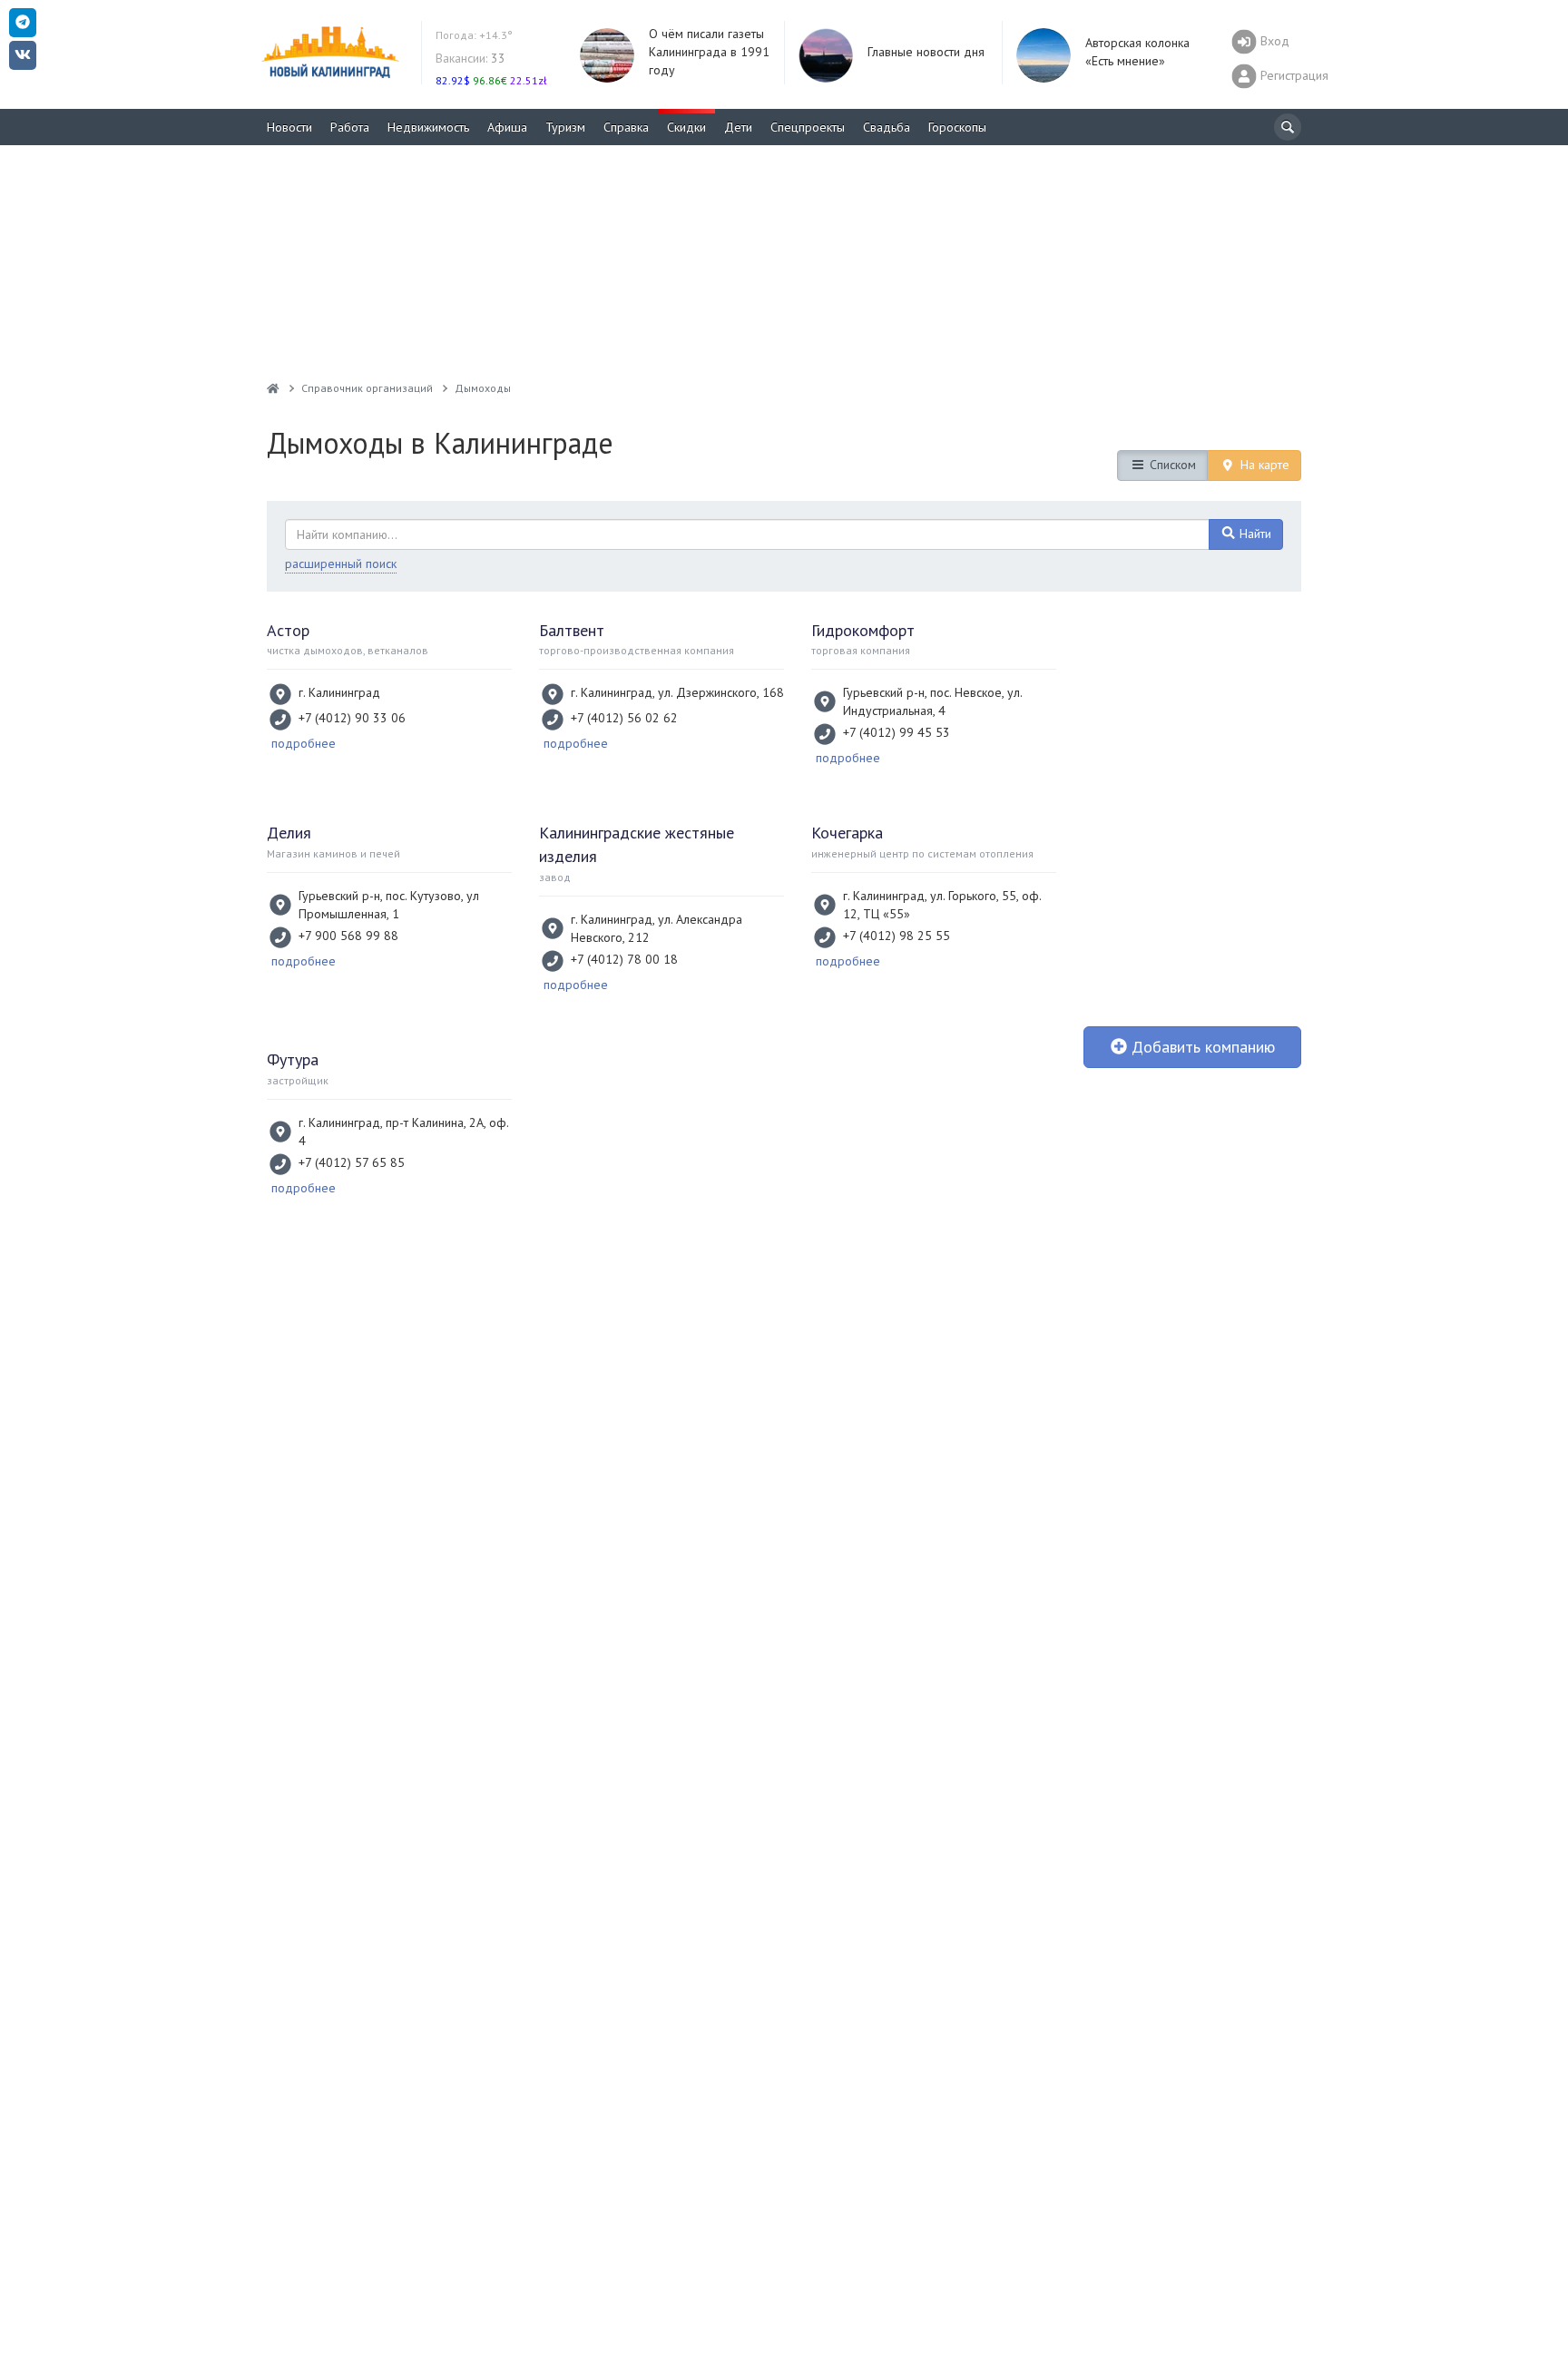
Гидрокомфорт (863, 630)
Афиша (507, 127)
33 (470, 58)
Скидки (686, 127)
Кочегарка (847, 833)
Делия (289, 833)
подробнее (304, 743)
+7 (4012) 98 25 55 (897, 936)
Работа (350, 127)
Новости (289, 127)
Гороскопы (957, 127)
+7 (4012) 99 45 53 (897, 732)
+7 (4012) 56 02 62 (624, 718)
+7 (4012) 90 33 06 (352, 718)
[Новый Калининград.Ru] (273, 388)
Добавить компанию (1201, 1047)
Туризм (565, 127)
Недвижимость (428, 127)
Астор (288, 630)
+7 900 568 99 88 (348, 936)
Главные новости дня (926, 52)
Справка (626, 127)
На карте (1263, 465)
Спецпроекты (808, 127)
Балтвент (572, 630)
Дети (738, 127)
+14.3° (474, 35)
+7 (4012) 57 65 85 (352, 1162)
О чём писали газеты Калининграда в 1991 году (709, 52)
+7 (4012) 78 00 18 (624, 959)
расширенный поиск (341, 564)
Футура (293, 1059)
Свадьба (887, 127)
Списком (1171, 465)
